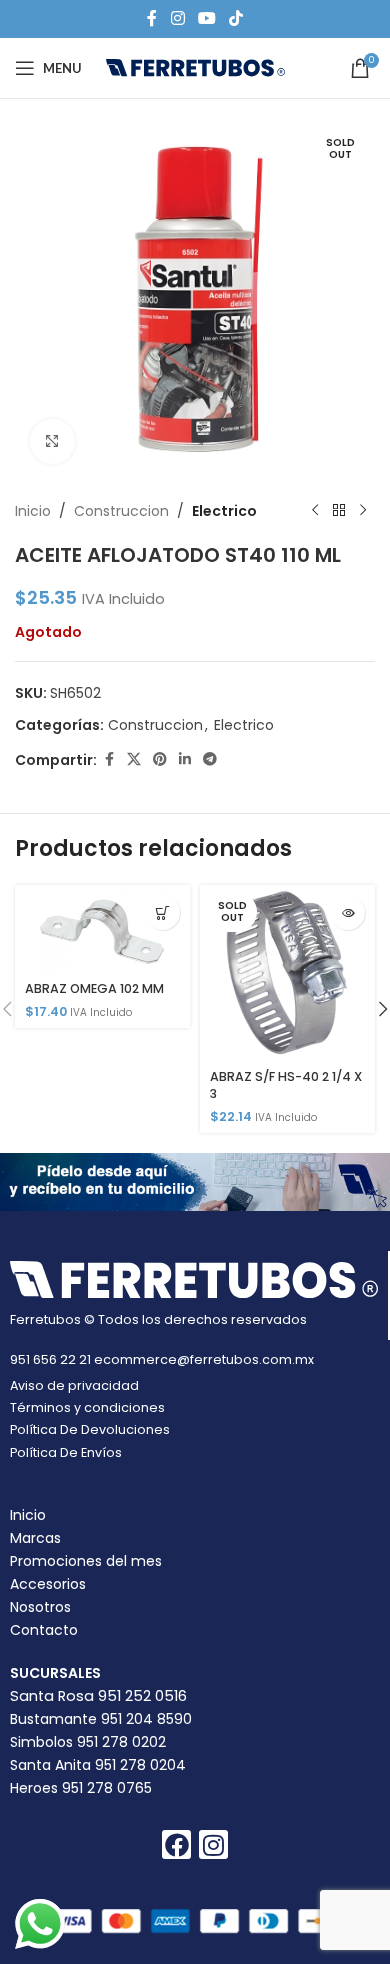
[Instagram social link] (177, 18)
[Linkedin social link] (185, 759)
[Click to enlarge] (52, 441)
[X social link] (134, 759)
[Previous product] (315, 511)
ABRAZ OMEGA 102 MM (94, 988)
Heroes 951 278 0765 (81, 1788)
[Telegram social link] (210, 759)
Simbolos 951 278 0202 (88, 1742)
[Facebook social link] (152, 18)
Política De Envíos (66, 1452)
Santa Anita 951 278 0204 (98, 1765)
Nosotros (40, 1607)
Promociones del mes (86, 1561)
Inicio (33, 511)
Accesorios (48, 1584)
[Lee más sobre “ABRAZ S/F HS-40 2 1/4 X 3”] (347, 912)
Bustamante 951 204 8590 (101, 1719)
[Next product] (363, 511)
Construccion (121, 511)
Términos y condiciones (87, 1407)
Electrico (224, 511)
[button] (162, 912)
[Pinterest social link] (160, 759)
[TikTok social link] (236, 18)
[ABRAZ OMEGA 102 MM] (102, 929)
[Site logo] (195, 67)
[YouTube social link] (206, 18)
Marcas (35, 1538)
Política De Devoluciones (90, 1429)
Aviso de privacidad (74, 1385)
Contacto (44, 1630)
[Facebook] (176, 1844)
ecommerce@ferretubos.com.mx (204, 1359)
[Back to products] (339, 511)
